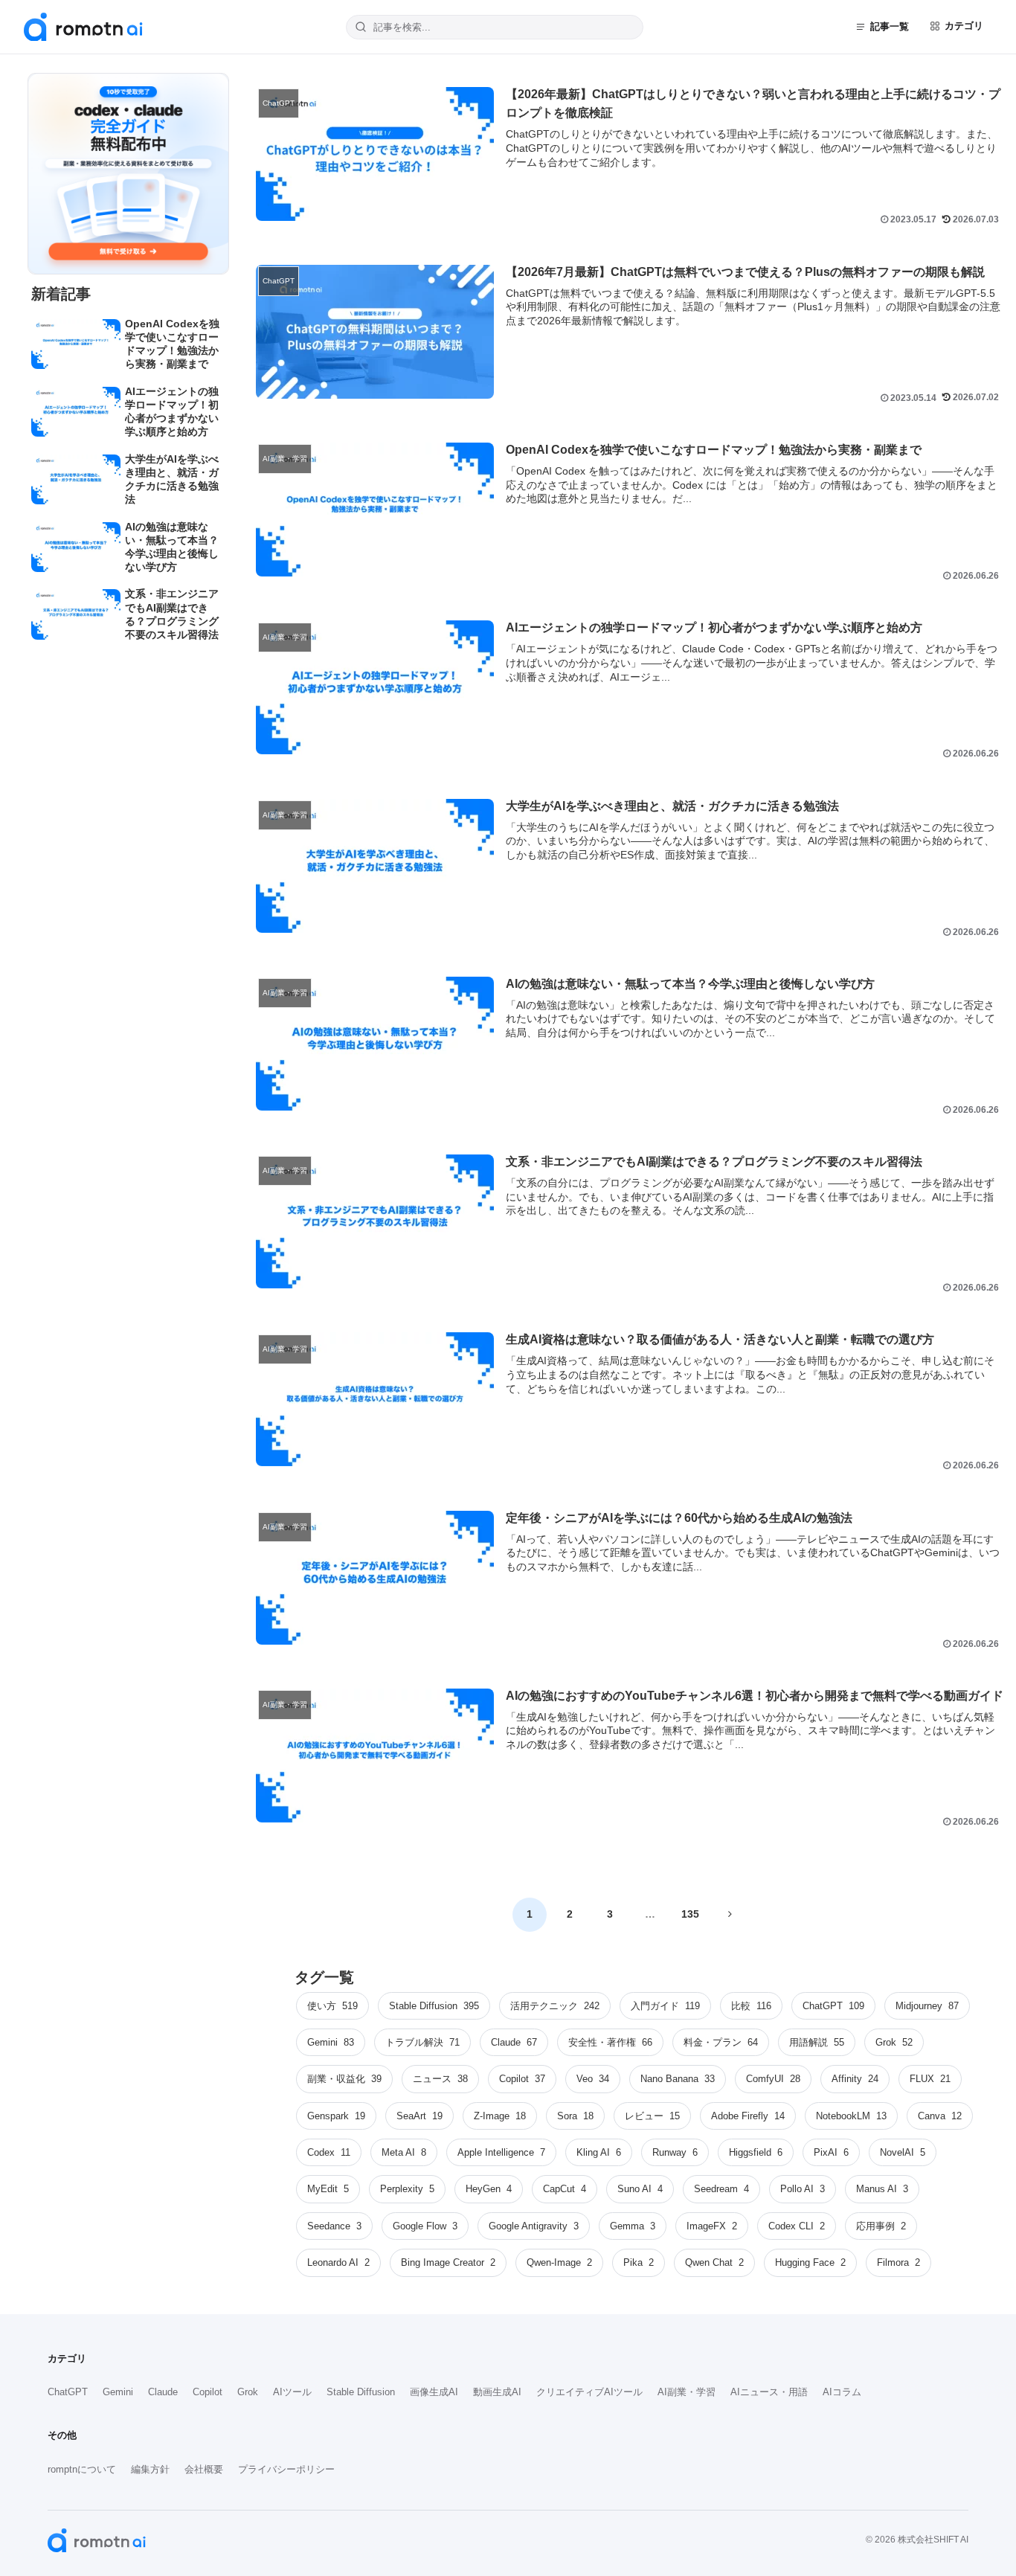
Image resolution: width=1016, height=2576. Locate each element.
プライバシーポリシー (286, 2469)
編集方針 (150, 2469)
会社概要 (204, 2469)
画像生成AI (434, 2392)
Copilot (208, 2392)
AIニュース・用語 (769, 2392)
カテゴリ (964, 26)
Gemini (118, 2392)
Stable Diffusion (361, 2392)
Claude (163, 2392)
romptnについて (82, 2469)
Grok (248, 2392)
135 (690, 1914)
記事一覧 (890, 26)
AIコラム (842, 2392)
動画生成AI (497, 2392)
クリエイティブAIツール (589, 2392)
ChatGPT (68, 2392)
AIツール (292, 2392)
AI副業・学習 (687, 2392)
